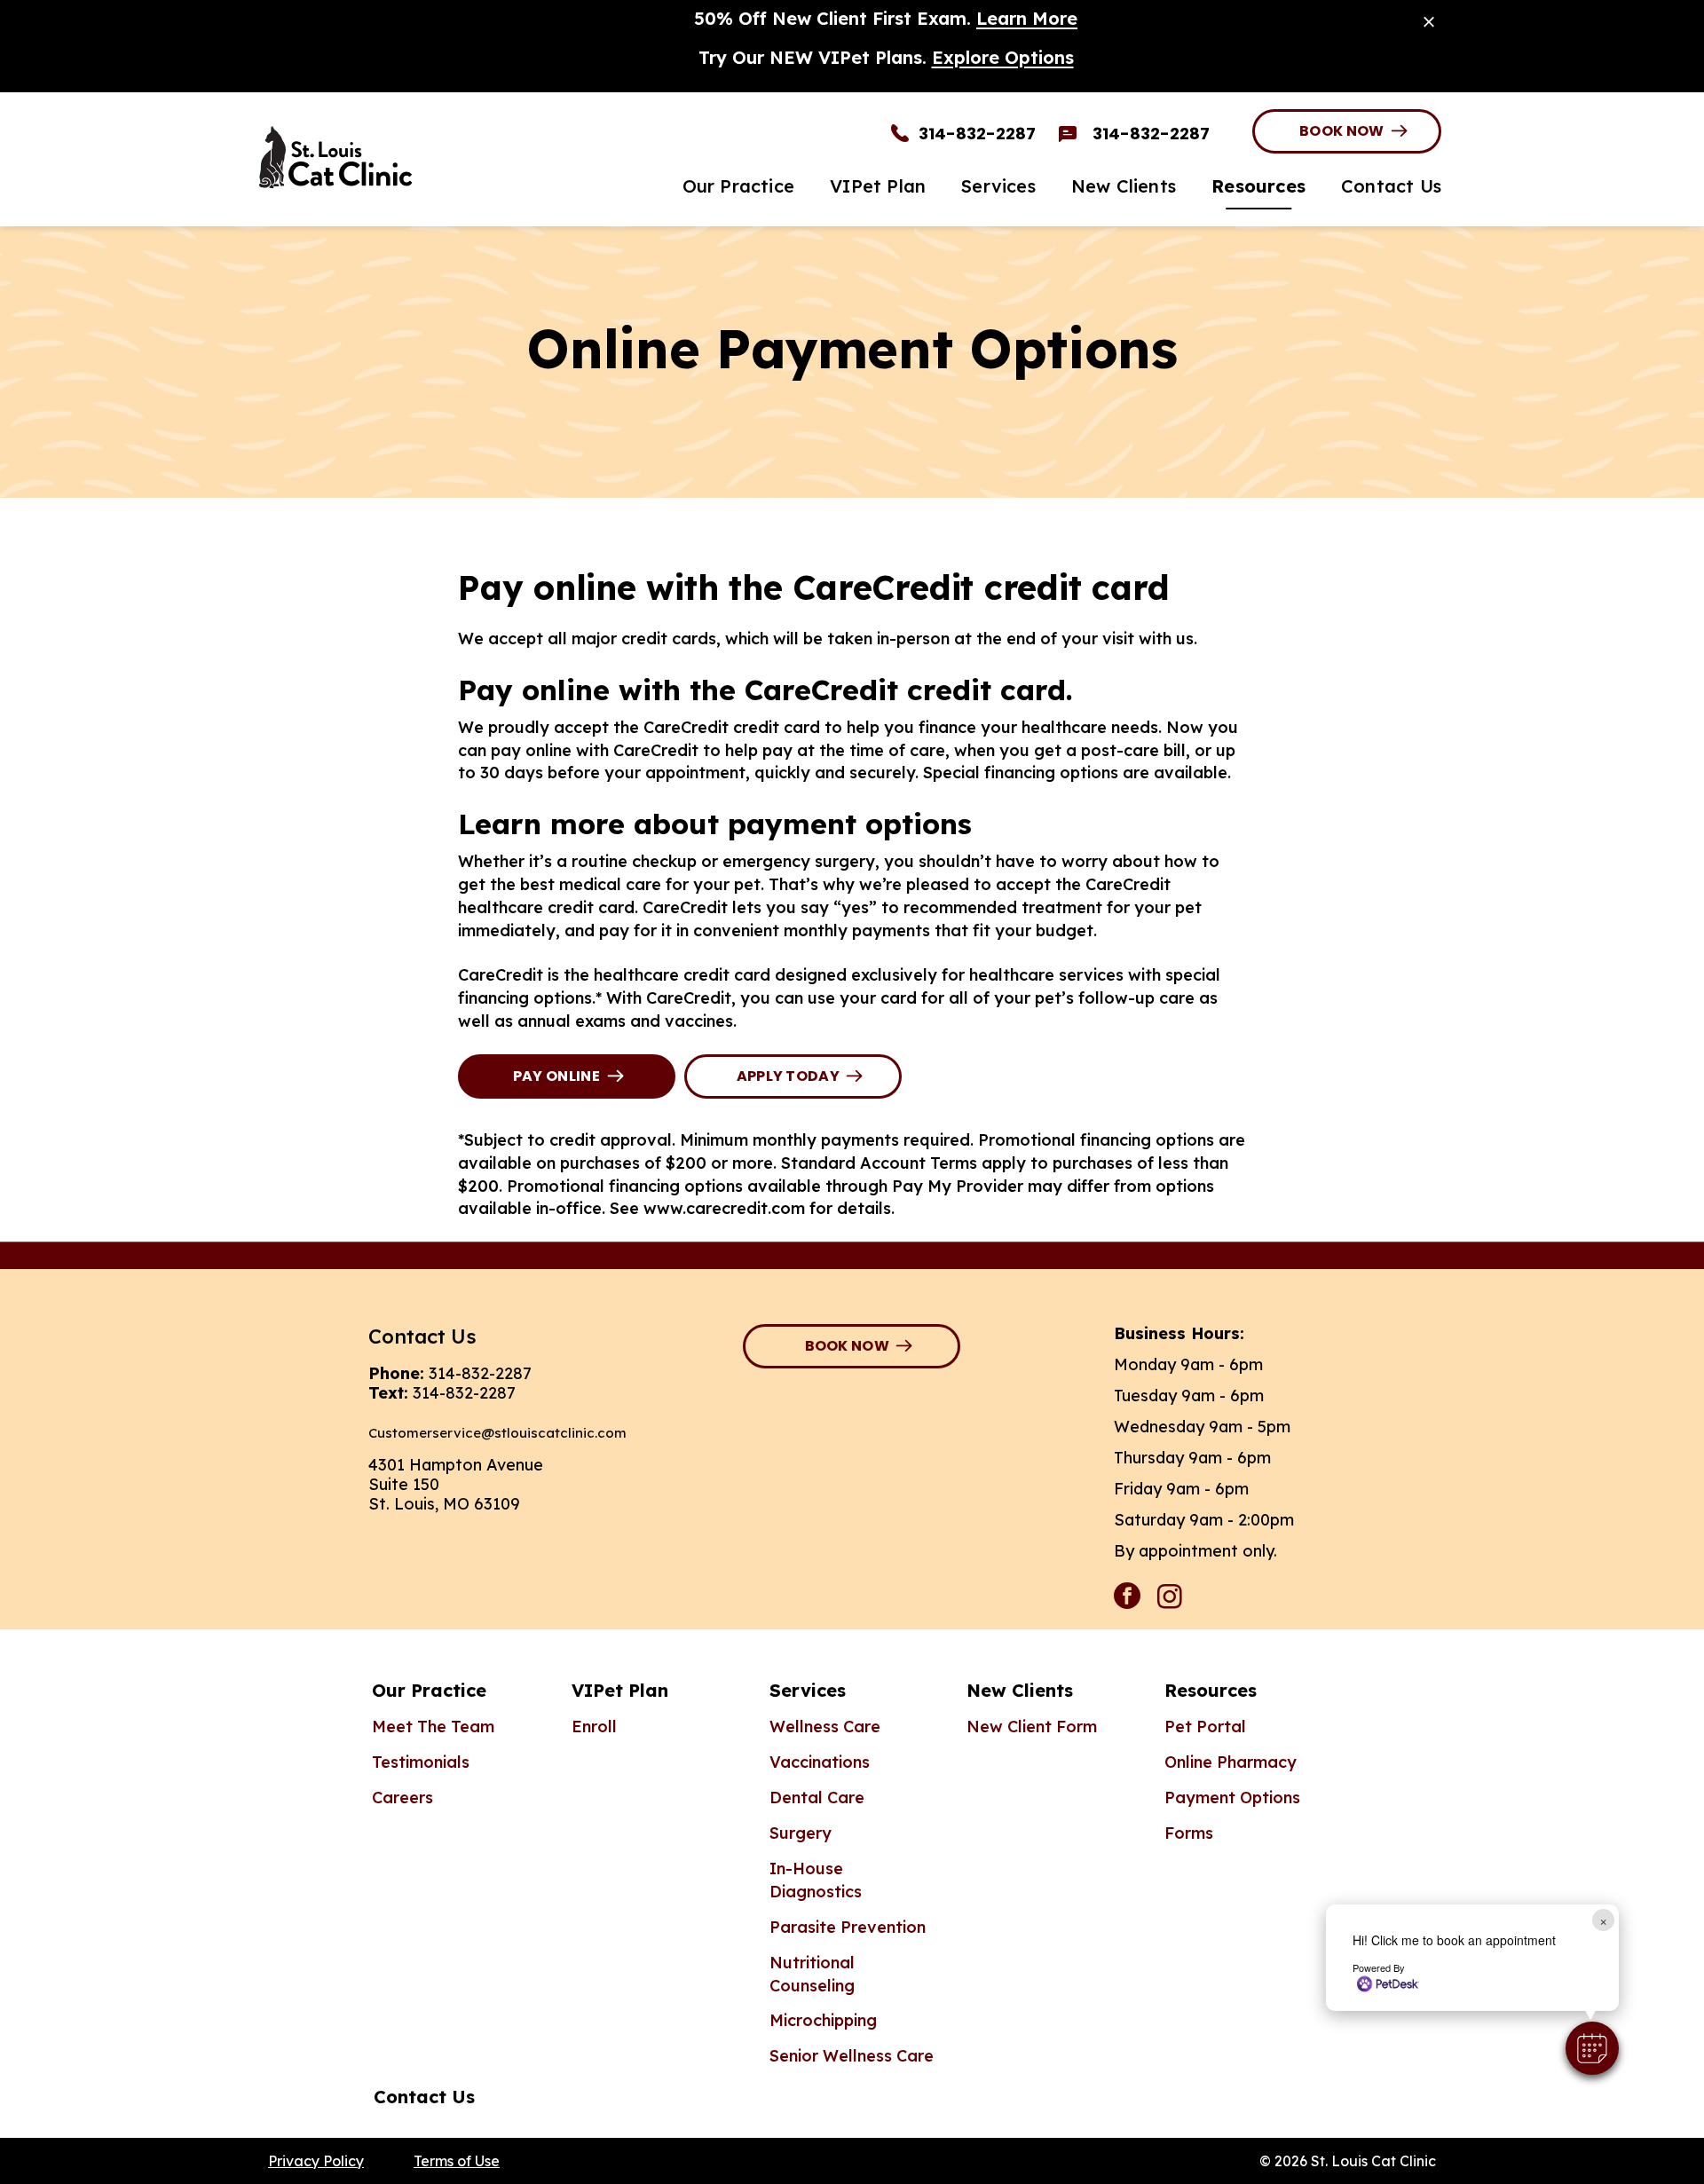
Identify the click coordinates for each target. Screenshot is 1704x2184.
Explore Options (1003, 57)
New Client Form (1032, 1727)
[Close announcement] (1429, 21)
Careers (402, 1798)
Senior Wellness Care (852, 2056)
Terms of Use (457, 2161)
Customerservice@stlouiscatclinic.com (497, 1433)
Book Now (1342, 131)
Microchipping (823, 2020)
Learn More (1027, 18)
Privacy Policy (316, 2161)
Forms (1189, 1833)
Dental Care (817, 1798)
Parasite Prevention (848, 1927)
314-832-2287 (480, 1373)
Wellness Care (825, 1727)
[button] (1592, 2048)
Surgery (801, 1833)
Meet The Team (433, 1727)
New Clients (1020, 1690)
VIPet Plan (620, 1690)
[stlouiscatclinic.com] (417, 157)
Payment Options (1232, 1798)
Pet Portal (1205, 1727)
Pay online (556, 1076)
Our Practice (429, 1690)
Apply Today (789, 1076)
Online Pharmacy (1231, 1762)
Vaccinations (820, 1762)
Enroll (594, 1727)
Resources (1211, 1690)
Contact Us (424, 2097)
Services (808, 1690)
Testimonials (421, 1762)
